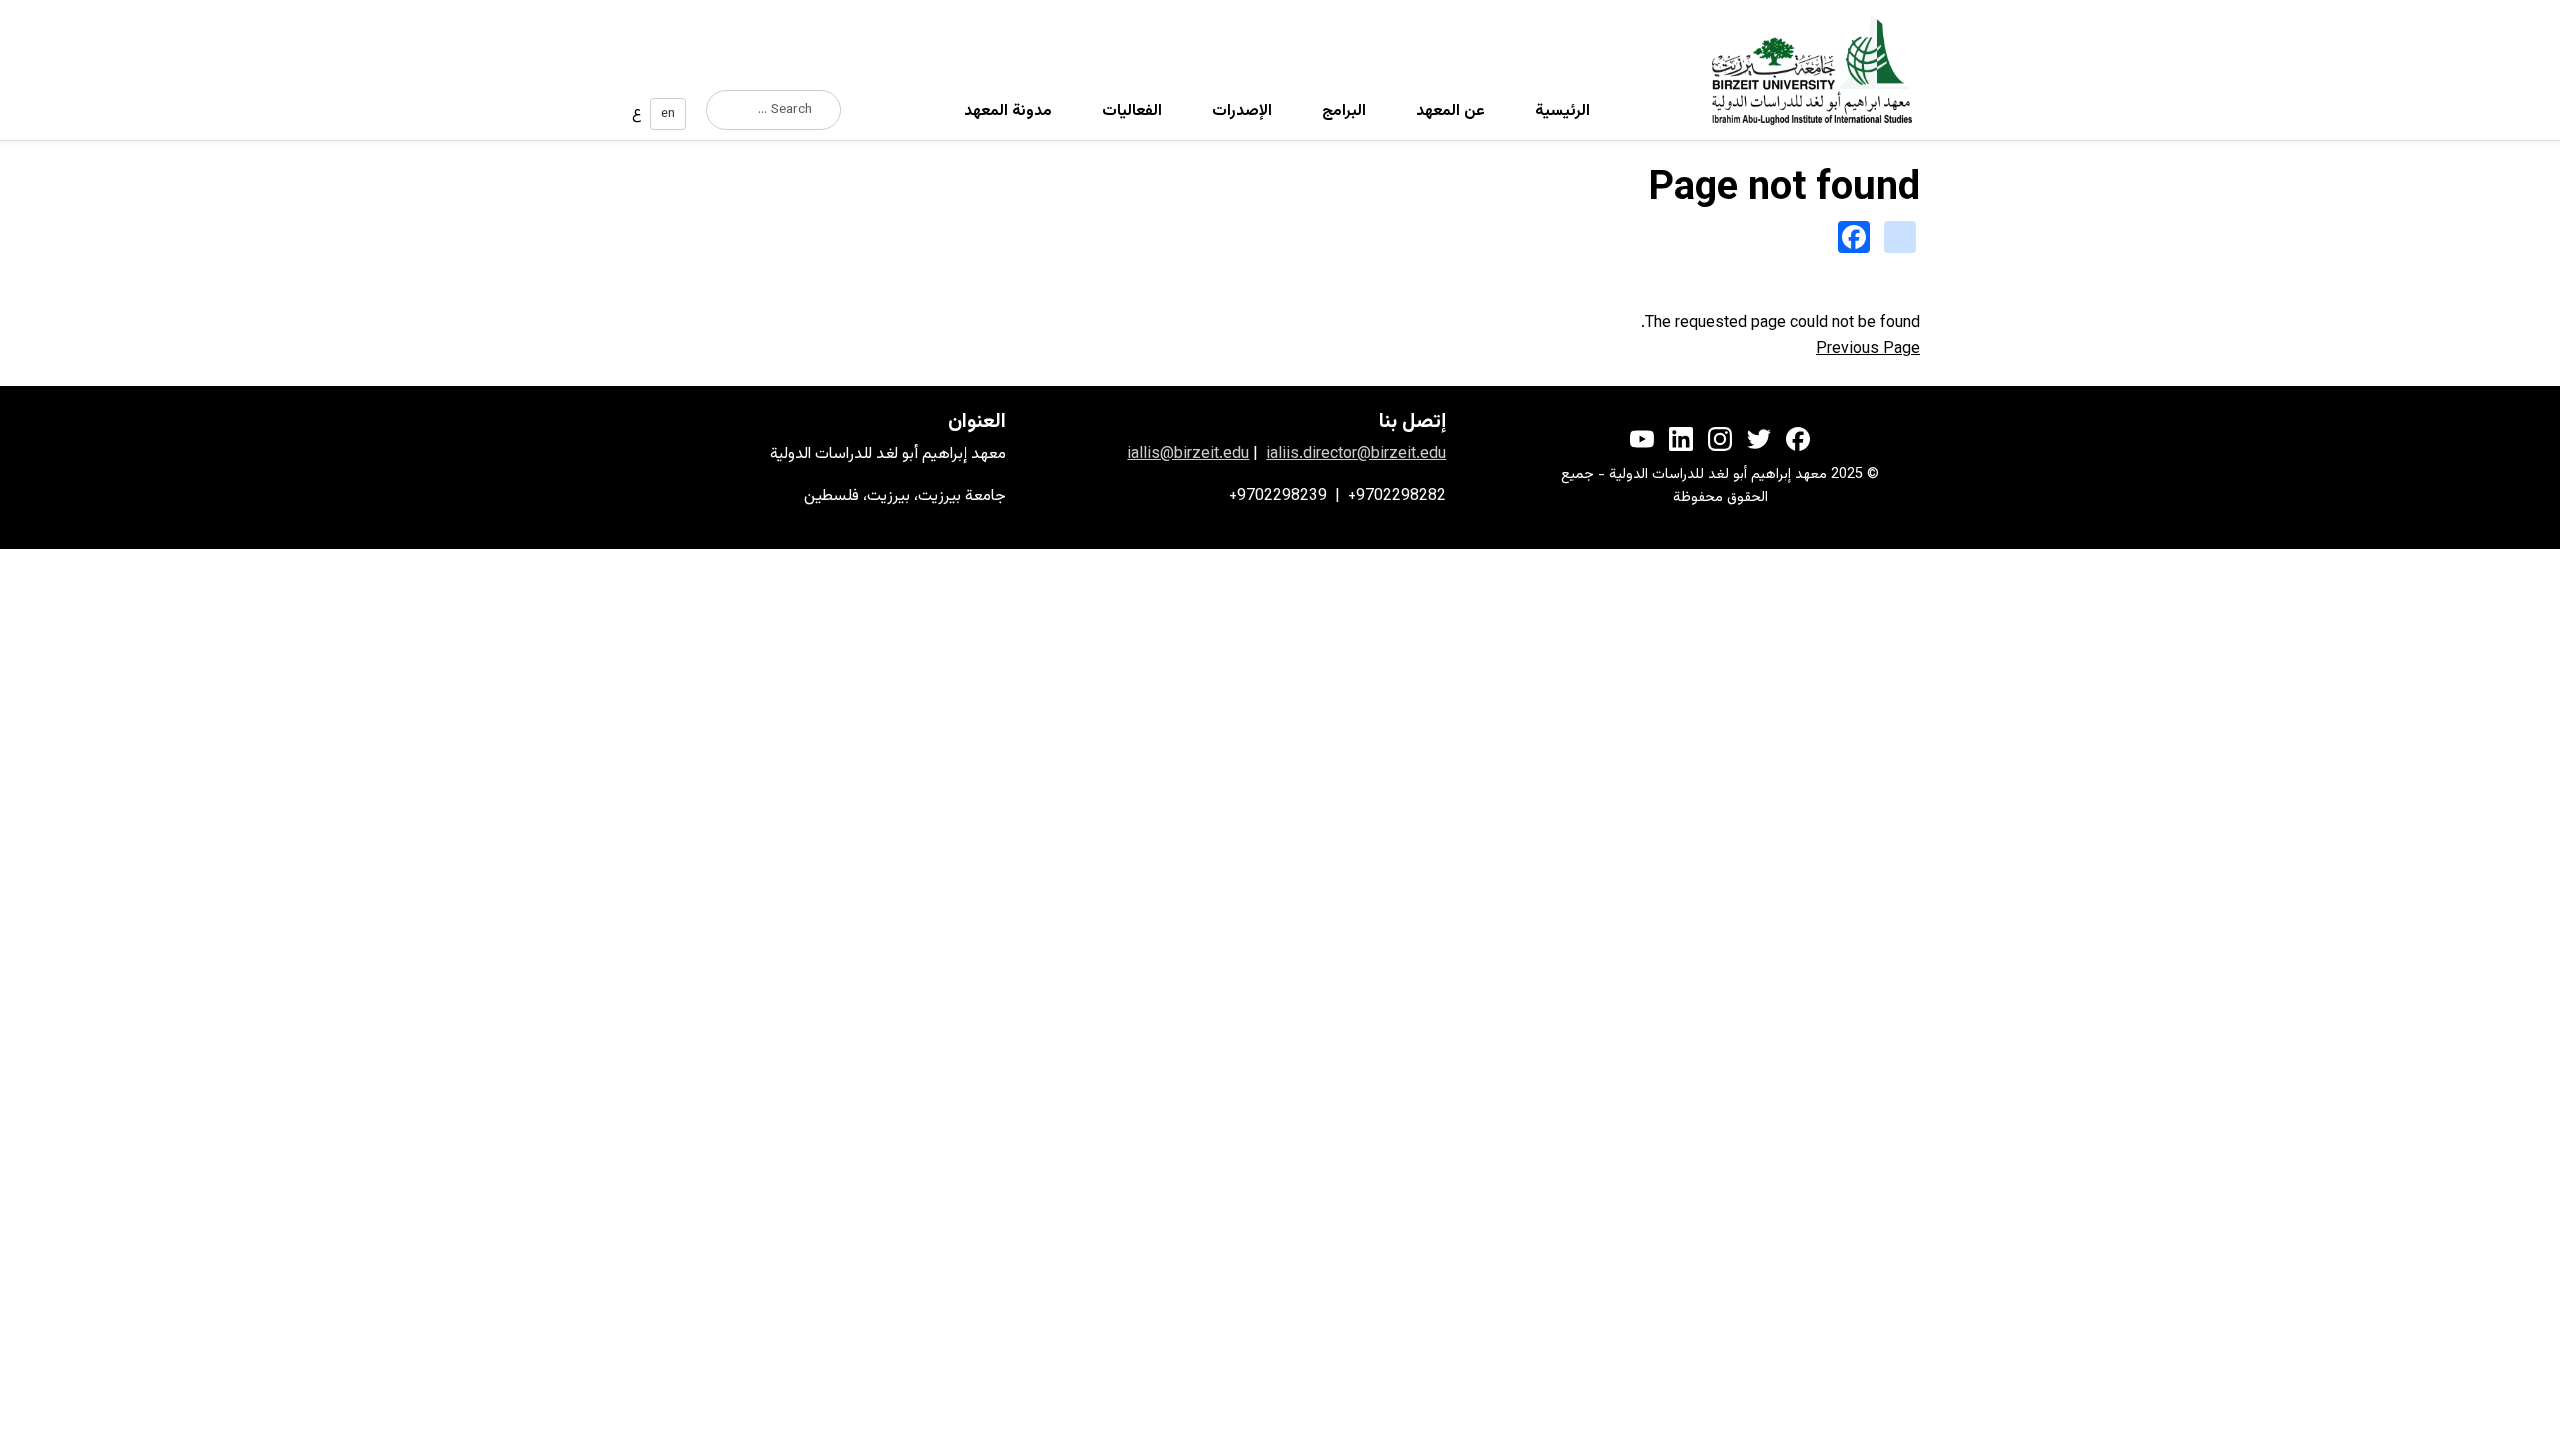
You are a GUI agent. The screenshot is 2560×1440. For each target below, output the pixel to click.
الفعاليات (1132, 111)
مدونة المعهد (1008, 111)
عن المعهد (1450, 111)
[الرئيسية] (1820, 70)
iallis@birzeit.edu (1188, 454)
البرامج (1344, 111)
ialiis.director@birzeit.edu (1356, 454)
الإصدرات (1242, 111)
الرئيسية (1562, 111)
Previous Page (1868, 349)
